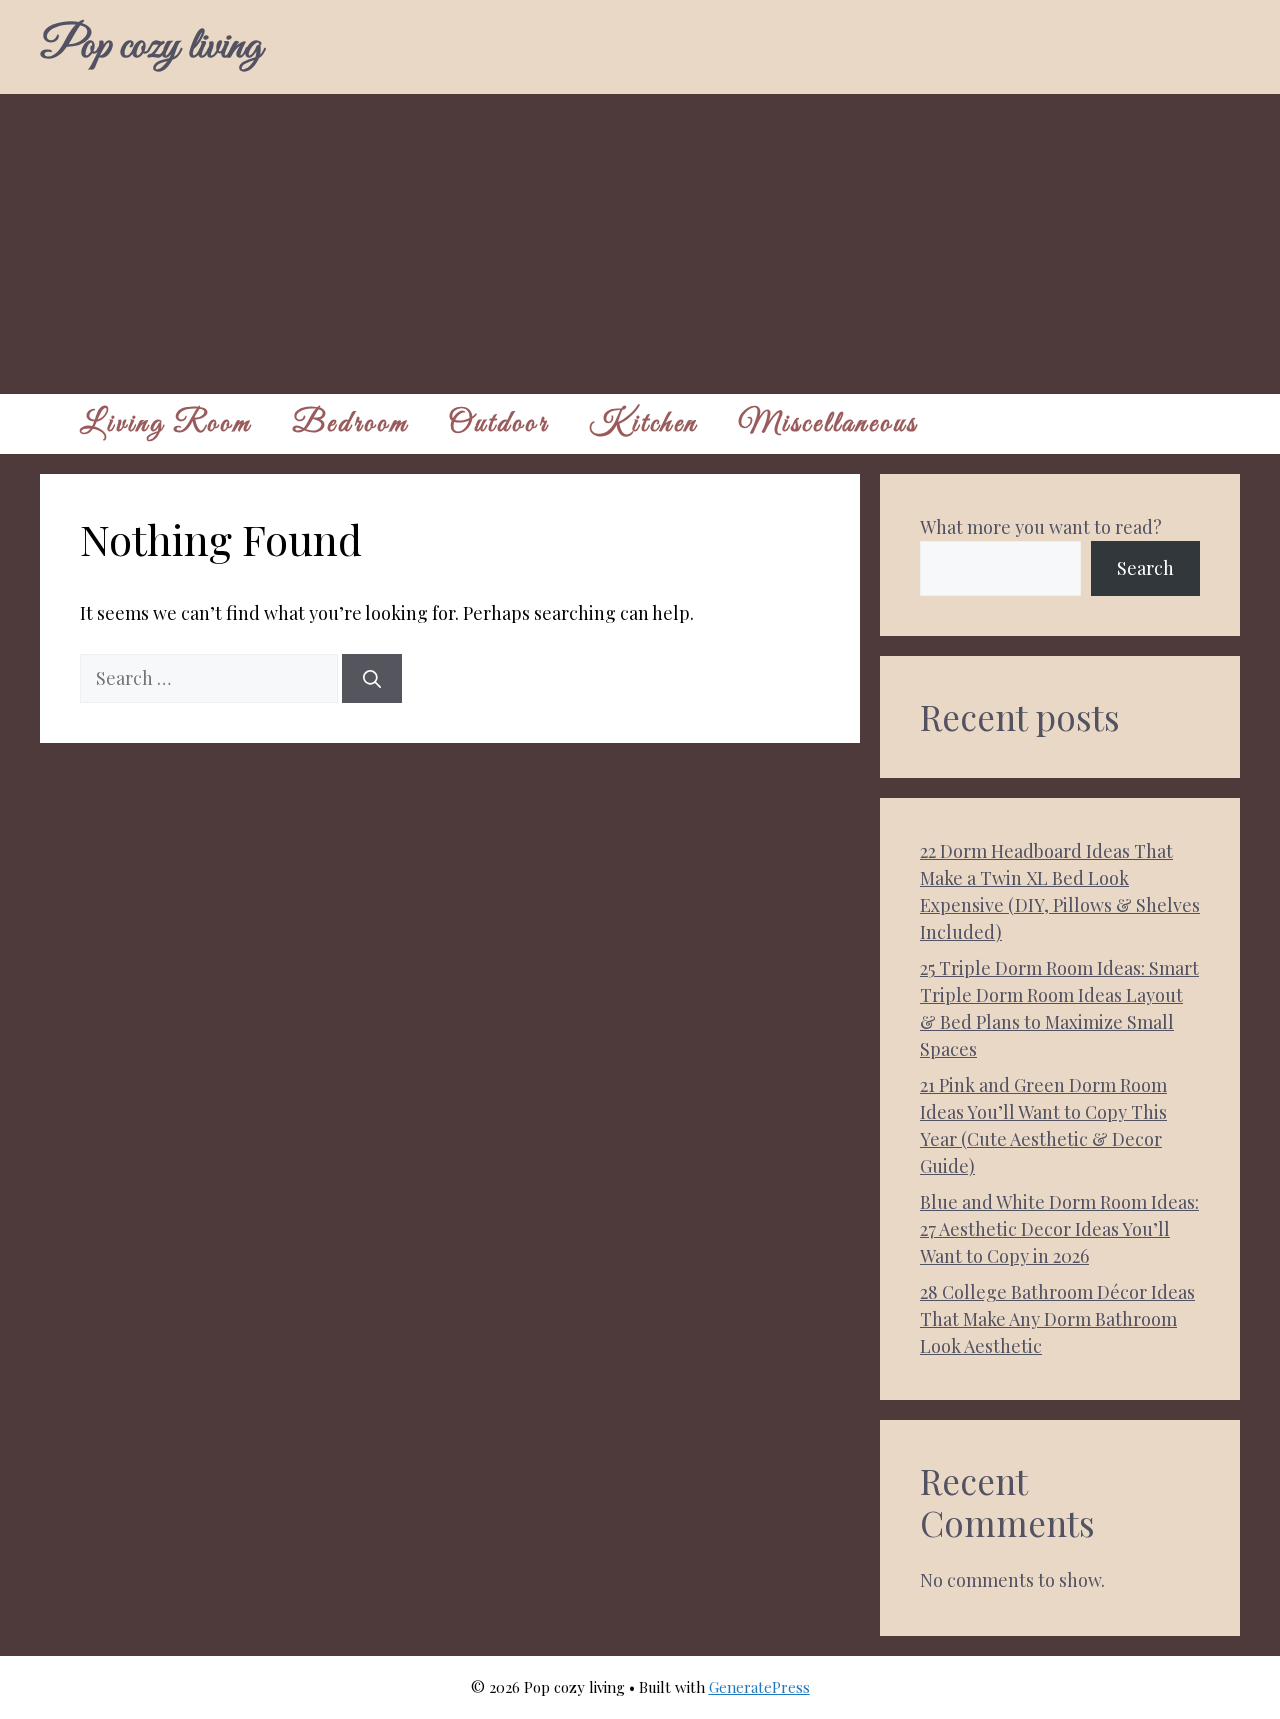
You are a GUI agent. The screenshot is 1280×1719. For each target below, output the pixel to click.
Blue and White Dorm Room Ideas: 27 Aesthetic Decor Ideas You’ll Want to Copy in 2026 (1059, 1229)
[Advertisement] (640, 244)
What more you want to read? (1041, 527)
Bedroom (350, 424)
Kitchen (643, 424)
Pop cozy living (151, 47)
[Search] (372, 678)
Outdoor (499, 424)
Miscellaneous (828, 424)
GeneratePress (759, 1687)
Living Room (166, 424)
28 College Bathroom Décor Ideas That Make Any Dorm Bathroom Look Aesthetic (1057, 1319)
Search (1145, 568)
